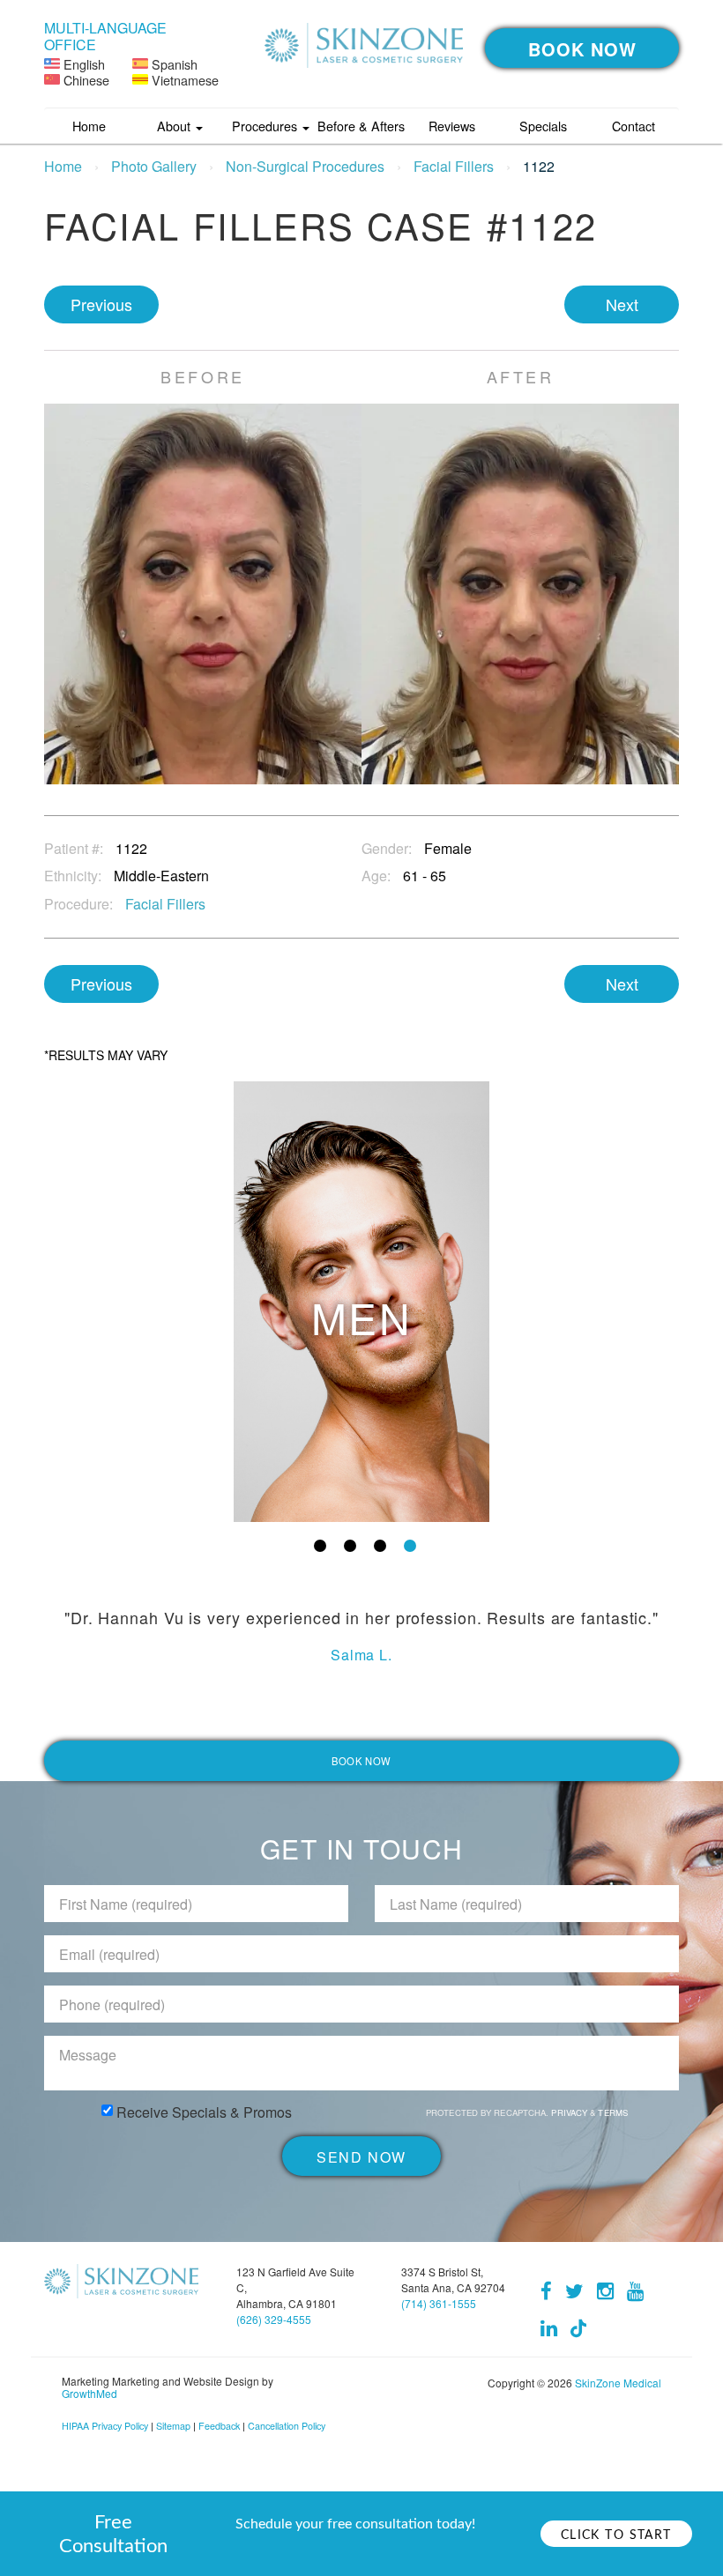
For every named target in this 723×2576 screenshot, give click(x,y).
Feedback (219, 2426)
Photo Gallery (154, 166)
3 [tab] (380, 1546)
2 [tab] (350, 1546)
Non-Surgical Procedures (305, 166)
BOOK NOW (582, 49)
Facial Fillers (454, 166)
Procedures (266, 126)
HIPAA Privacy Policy (105, 2426)
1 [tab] (320, 1546)
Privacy (570, 2112)
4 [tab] (410, 1546)
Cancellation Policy (287, 2426)
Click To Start (616, 2535)
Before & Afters (361, 126)
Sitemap (173, 2426)
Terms (611, 2112)
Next (622, 304)
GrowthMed (89, 2393)
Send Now (361, 2157)
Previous (101, 304)
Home (89, 126)
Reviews (452, 126)
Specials (543, 126)
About (175, 126)
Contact (634, 126)
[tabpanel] (361, 1302)
